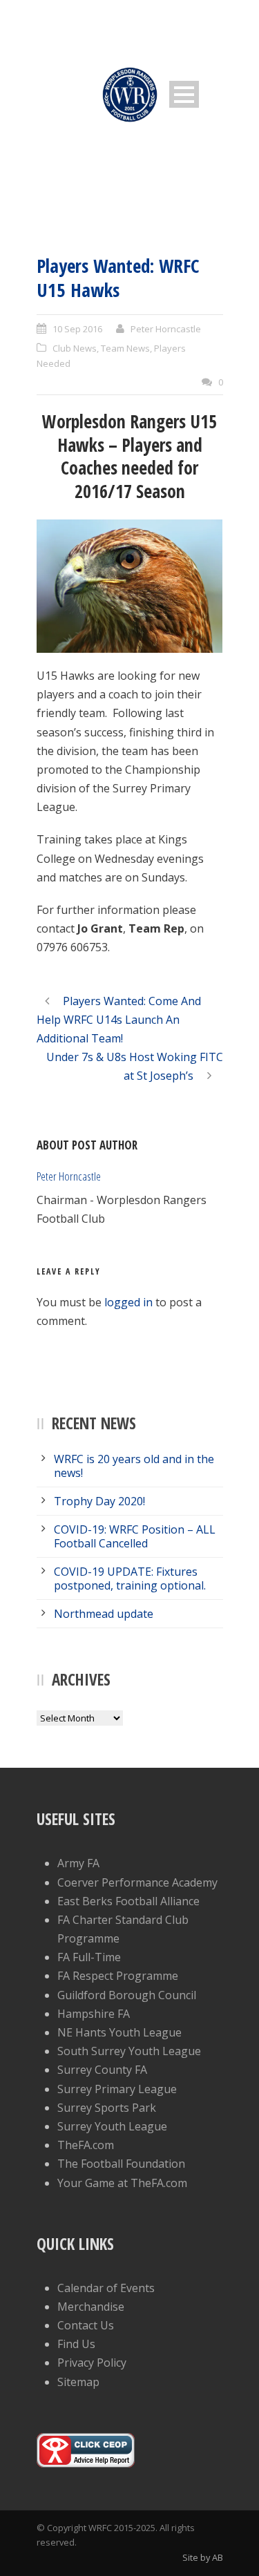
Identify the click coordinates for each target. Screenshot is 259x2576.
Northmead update (104, 1614)
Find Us (76, 2344)
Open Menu (184, 94)
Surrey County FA (102, 2070)
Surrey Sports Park (107, 2108)
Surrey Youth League (112, 2126)
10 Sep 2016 (77, 329)
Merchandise (91, 2307)
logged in (128, 1302)
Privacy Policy (92, 2363)
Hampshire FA (94, 2014)
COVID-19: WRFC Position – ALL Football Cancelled (135, 1536)
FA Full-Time (89, 1957)
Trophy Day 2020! (99, 1501)
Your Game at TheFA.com (122, 2183)
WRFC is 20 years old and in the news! (134, 1466)
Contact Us (86, 2325)
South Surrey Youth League (129, 2051)
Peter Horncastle (166, 329)
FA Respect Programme (118, 1976)
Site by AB (203, 2557)
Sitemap (78, 2382)
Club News (75, 348)
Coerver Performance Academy (137, 1882)
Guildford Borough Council (127, 1995)
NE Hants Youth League (119, 2032)
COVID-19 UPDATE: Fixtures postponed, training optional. (130, 1578)
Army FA (78, 1863)
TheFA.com (86, 2145)
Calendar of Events (106, 2288)
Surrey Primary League (117, 2089)
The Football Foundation (121, 2164)
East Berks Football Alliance (128, 1901)
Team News (125, 348)
